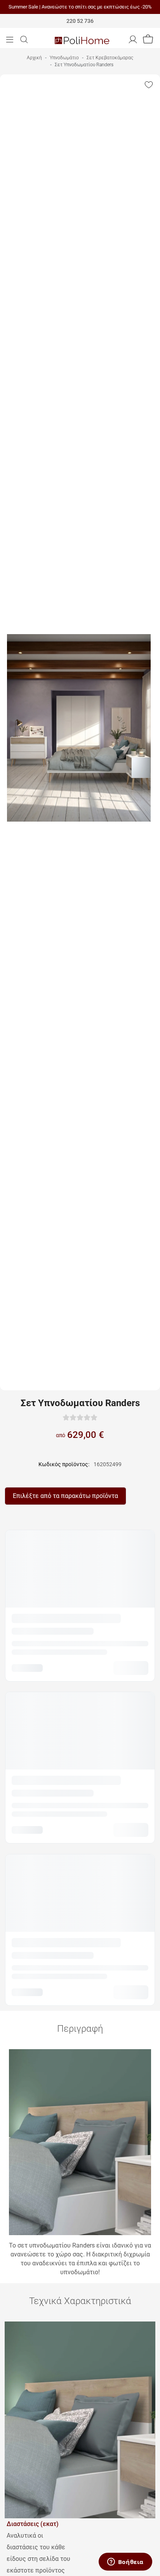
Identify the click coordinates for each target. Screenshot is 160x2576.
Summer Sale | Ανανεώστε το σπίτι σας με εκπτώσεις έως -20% (80, 7)
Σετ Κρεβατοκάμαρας (110, 58)
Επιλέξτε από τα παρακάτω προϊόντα (65, 1496)
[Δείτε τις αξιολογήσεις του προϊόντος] (80, 1417)
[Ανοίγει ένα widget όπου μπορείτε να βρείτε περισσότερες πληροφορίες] (125, 2562)
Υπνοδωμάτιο (64, 58)
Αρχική (34, 58)
